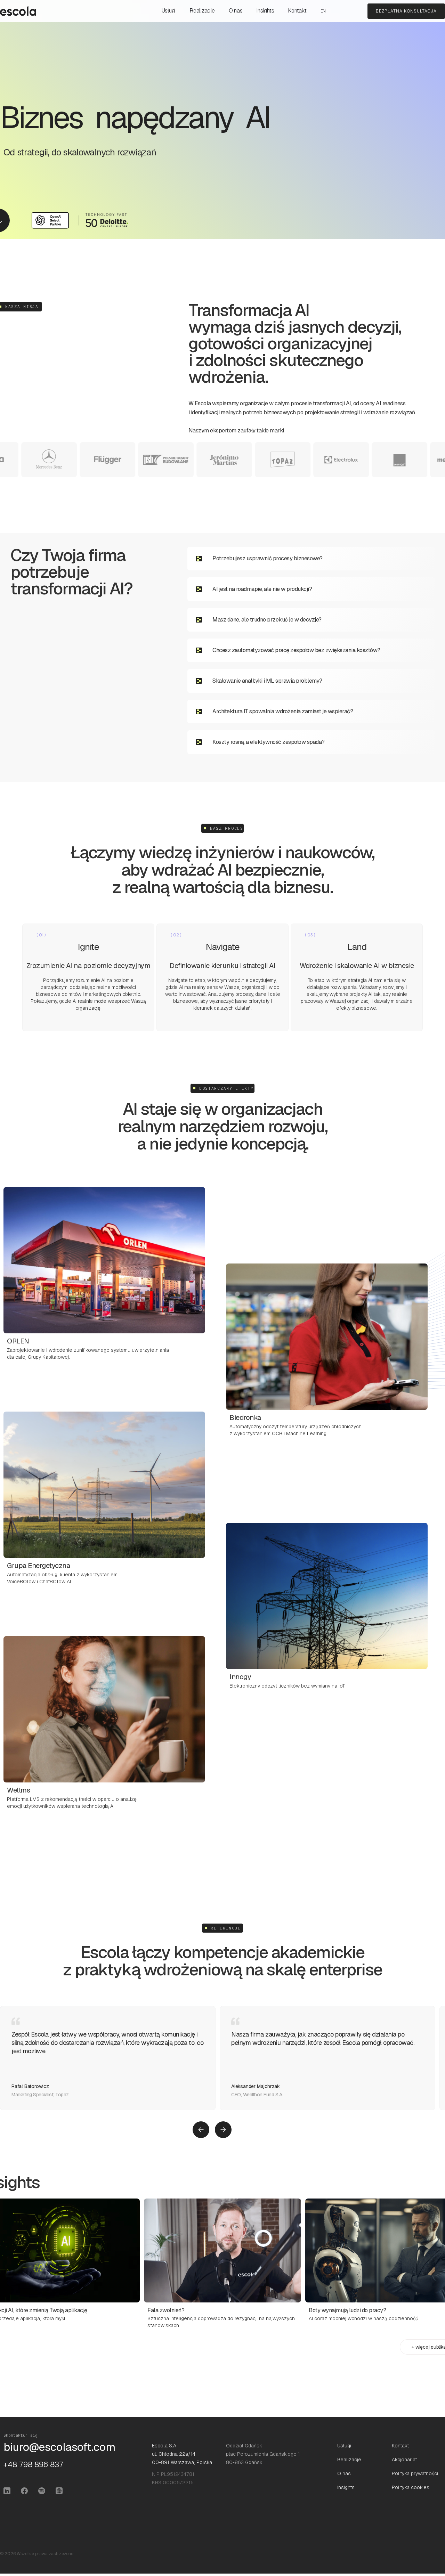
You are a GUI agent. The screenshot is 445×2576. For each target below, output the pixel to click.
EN (323, 11)
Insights (265, 11)
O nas (236, 11)
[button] (201, 2130)
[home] (18, 11)
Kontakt (297, 11)
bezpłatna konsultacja (406, 11)
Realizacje (202, 11)
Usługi (169, 11)
